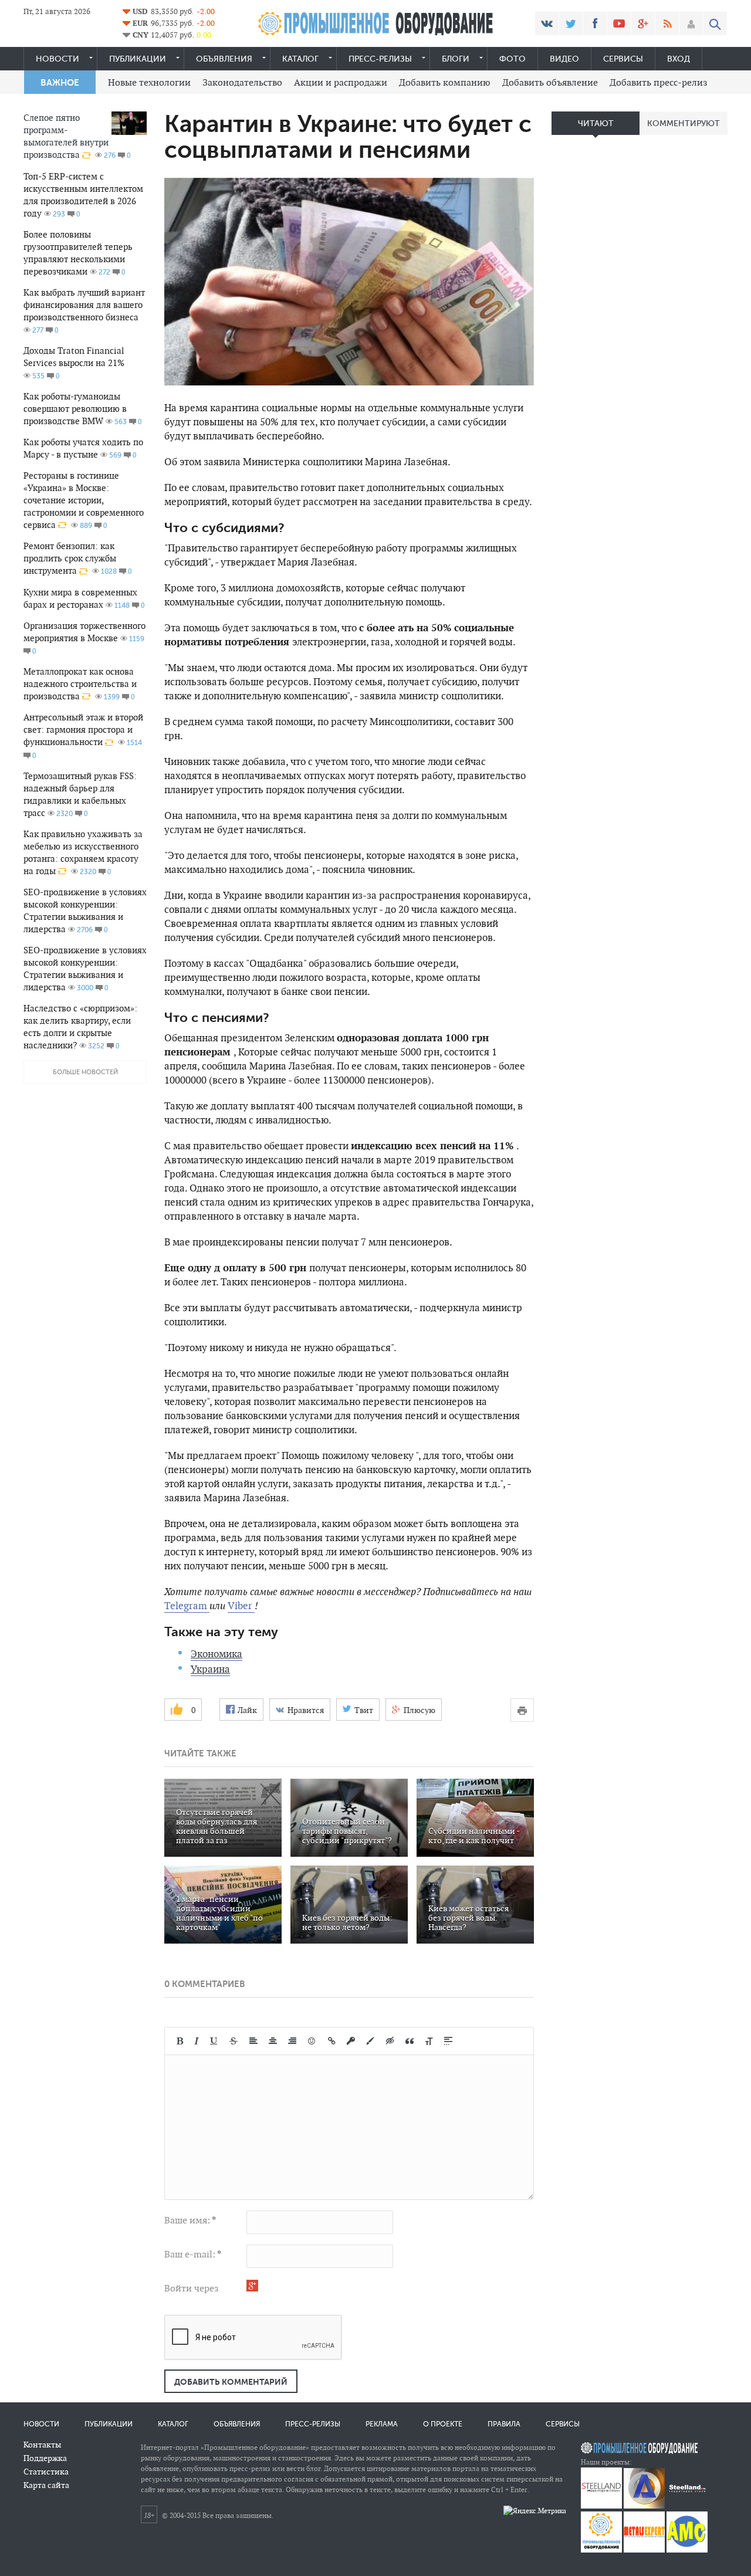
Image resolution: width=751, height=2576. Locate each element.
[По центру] (273, 2041)
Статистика (46, 2472)
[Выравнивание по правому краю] (292, 2041)
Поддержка (45, 2458)
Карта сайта (46, 2485)
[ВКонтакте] (547, 23)
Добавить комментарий (231, 2382)
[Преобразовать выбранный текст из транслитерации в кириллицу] (429, 2041)
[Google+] (643, 23)
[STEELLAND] (601, 2506)
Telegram (187, 1606)
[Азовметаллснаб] (687, 2550)
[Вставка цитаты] (410, 2041)
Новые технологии (149, 82)
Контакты (42, 2445)
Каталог (300, 59)
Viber (241, 1606)
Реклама (382, 2424)
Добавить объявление (550, 82)
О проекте (443, 2424)
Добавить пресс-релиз (659, 82)
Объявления (224, 59)
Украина (210, 1669)
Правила (504, 2424)
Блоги (456, 59)
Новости (57, 59)
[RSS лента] (667, 23)
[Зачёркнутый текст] (234, 2041)
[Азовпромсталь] (644, 2506)
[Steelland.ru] (687, 2506)
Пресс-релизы (380, 59)
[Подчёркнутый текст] (214, 2041)
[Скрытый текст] (390, 2041)
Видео (564, 59)
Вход (679, 59)
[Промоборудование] (601, 2550)
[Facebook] (595, 23)
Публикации (138, 59)
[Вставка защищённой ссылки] (351, 2041)
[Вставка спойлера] (448, 2041)
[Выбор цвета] (370, 2041)
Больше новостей (85, 1072)
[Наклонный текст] (197, 2041)
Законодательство (242, 82)
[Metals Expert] (644, 2550)
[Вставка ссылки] (332, 2041)
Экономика (216, 1654)
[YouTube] (619, 23)
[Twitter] (571, 23)
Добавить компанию (445, 82)
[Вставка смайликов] (312, 2041)
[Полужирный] (180, 2041)
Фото (512, 59)
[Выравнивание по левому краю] (253, 2041)
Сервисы (623, 59)
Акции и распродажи (341, 82)
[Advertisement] (640, 329)
